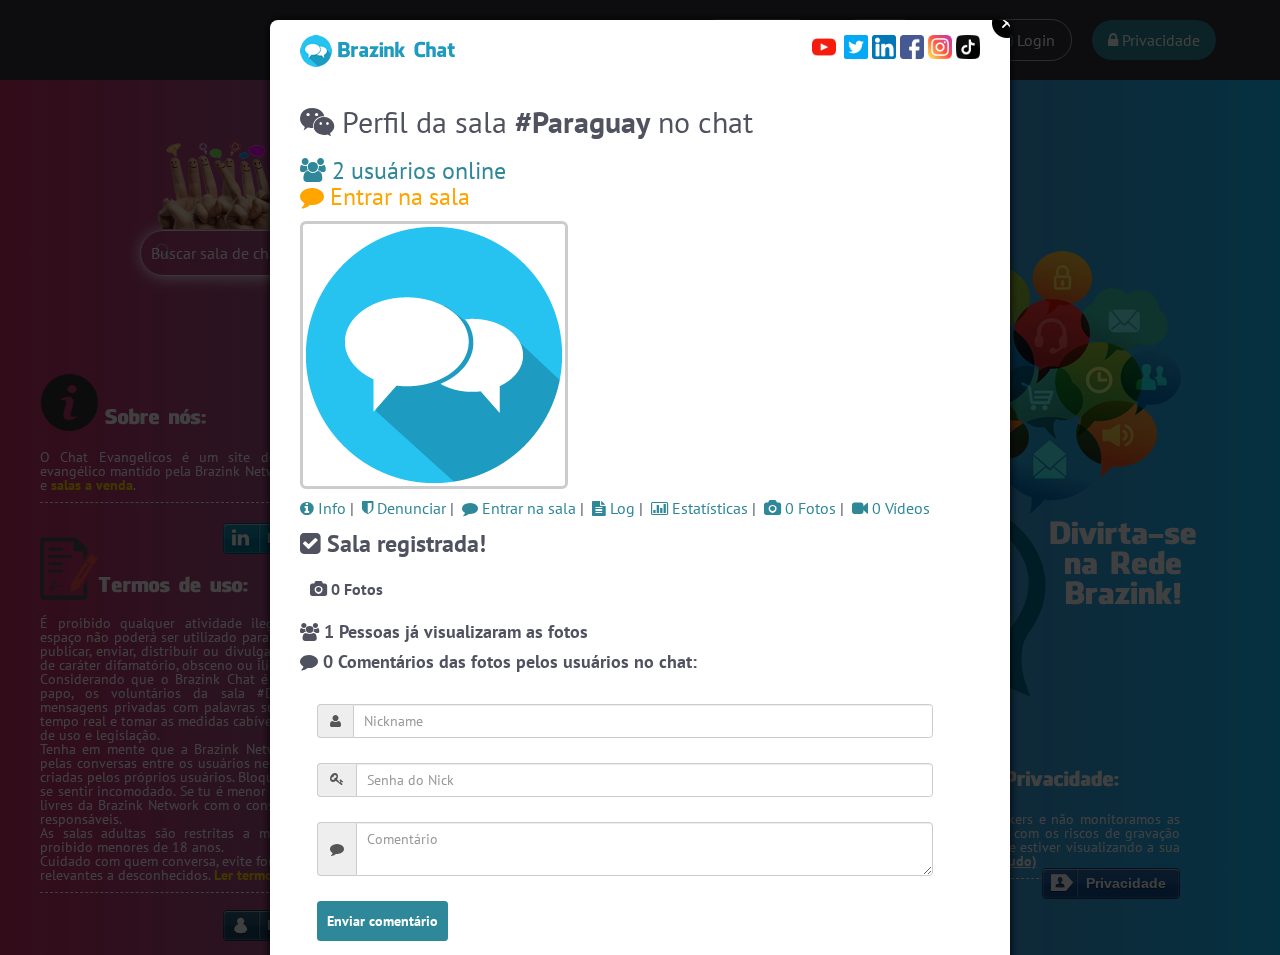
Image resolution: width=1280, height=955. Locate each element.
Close (1007, 23)
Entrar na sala (397, 196)
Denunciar (409, 508)
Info (330, 508)
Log (620, 508)
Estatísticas (708, 508)
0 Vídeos (899, 508)
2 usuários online (416, 170)
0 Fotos (808, 508)
